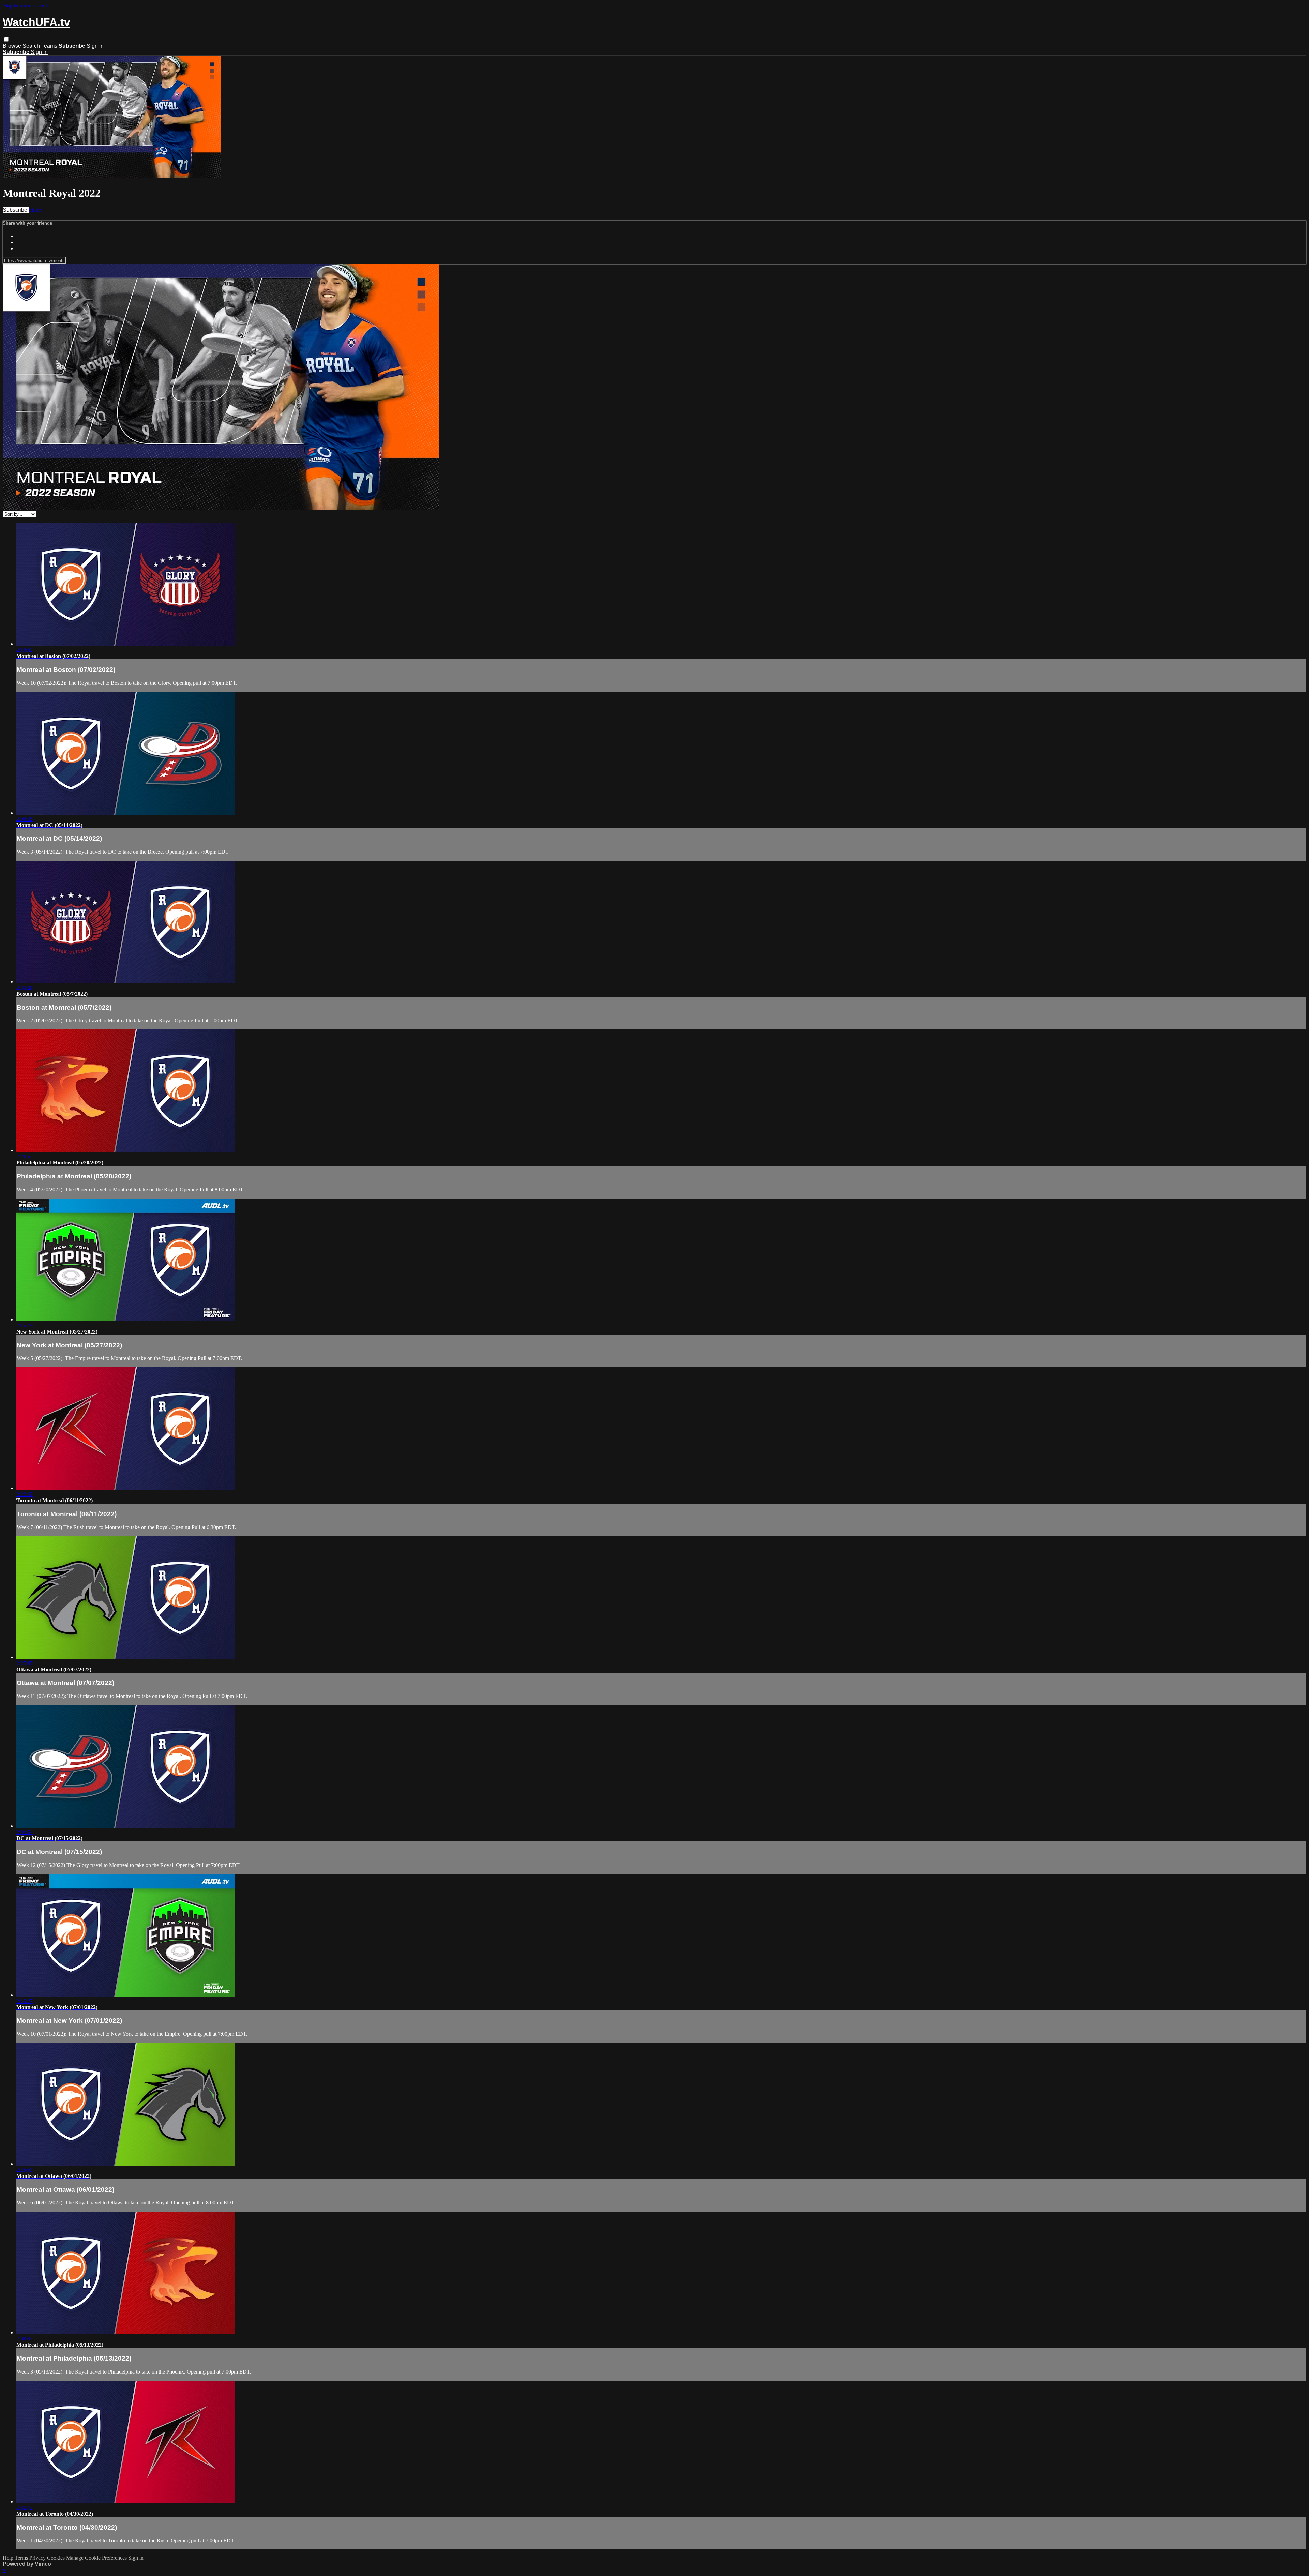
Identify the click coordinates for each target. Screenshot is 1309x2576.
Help (9, 2558)
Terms (22, 2558)
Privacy (38, 2558)
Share (35, 210)
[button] (6, 39)
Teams (49, 46)
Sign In (39, 52)
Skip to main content (25, 6)
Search (32, 46)
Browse (13, 46)
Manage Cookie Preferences (97, 2558)
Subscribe (16, 210)
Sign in (95, 46)
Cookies (57, 2558)
